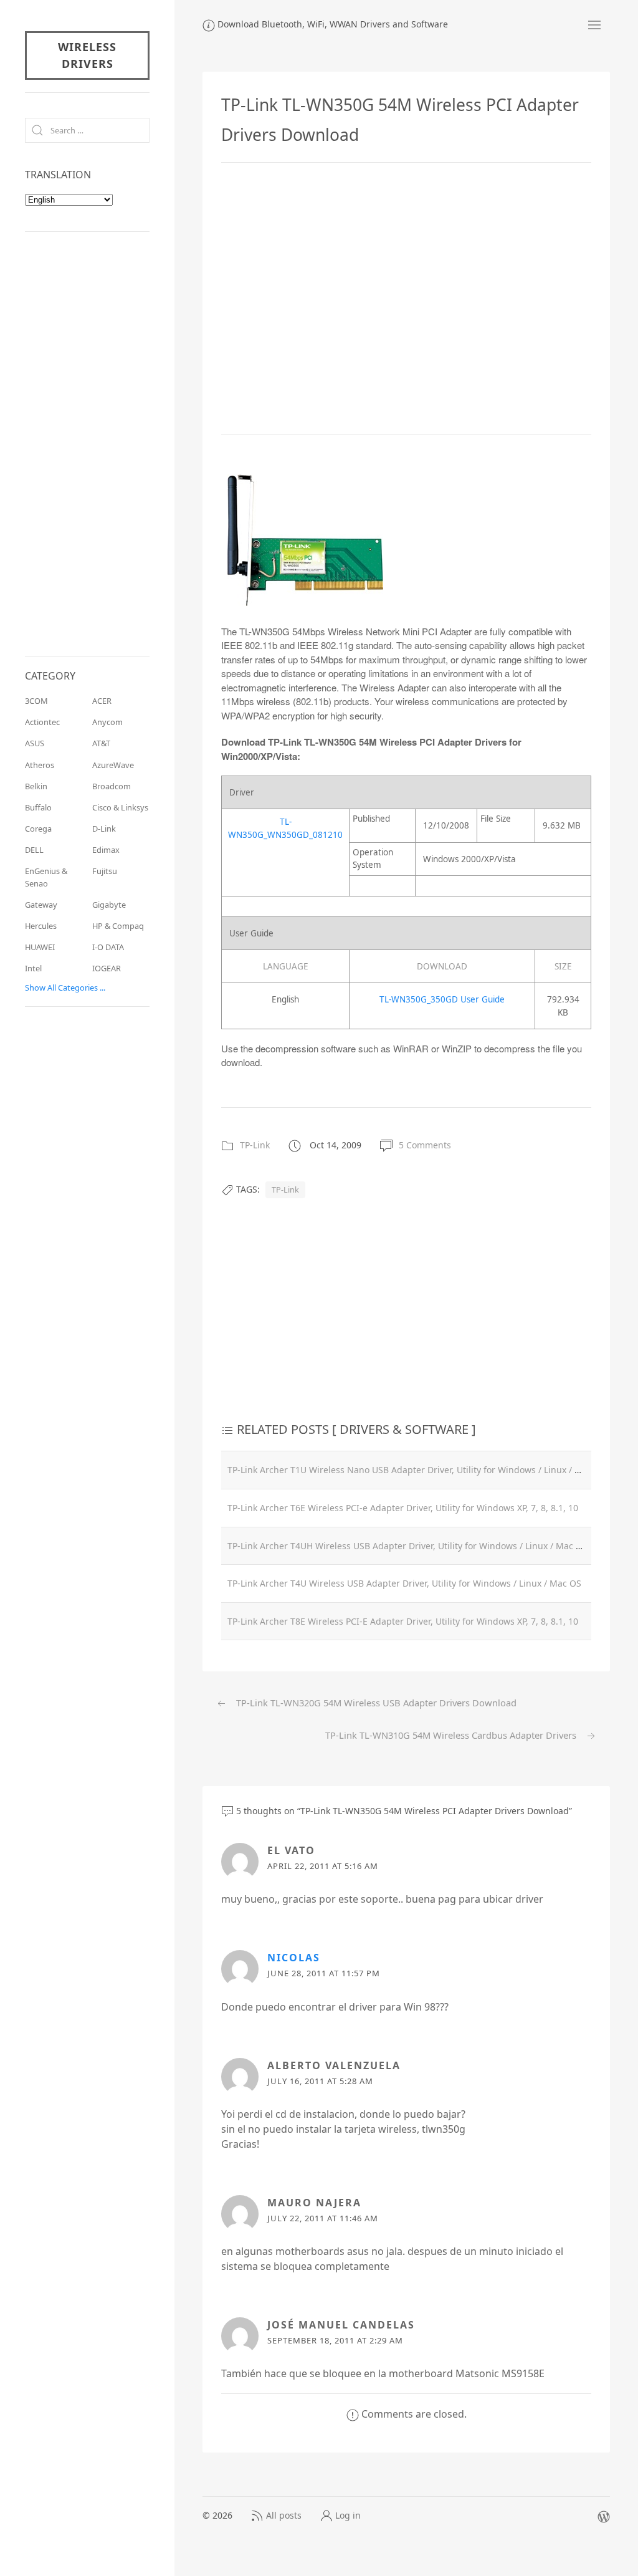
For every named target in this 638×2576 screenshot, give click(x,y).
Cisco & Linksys (120, 807)
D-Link (104, 829)
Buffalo (38, 807)
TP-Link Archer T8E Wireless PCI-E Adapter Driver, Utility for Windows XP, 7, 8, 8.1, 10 (403, 1621)
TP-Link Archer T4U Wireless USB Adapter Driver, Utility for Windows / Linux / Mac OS (404, 1583)
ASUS (35, 743)
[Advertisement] (406, 299)
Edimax (106, 850)
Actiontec (42, 722)
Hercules (41, 926)
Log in (348, 2515)
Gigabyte (109, 905)
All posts (284, 2515)
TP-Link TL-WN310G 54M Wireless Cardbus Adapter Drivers (452, 1735)
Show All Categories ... (65, 988)
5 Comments (425, 1145)
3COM (36, 701)
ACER (102, 701)
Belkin (36, 786)
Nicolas (294, 1958)
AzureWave (113, 765)
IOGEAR (107, 968)
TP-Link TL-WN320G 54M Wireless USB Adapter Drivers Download (375, 1703)
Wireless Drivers (87, 55)
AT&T (101, 743)
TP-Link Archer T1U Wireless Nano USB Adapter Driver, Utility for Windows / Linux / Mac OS (417, 1470)
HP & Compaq (118, 926)
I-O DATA (108, 947)
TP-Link (255, 1145)
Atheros (40, 765)
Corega (38, 829)
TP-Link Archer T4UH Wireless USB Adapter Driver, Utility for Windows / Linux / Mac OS (407, 1546)
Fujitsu (105, 871)
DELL (34, 850)
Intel (33, 968)
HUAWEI (40, 947)
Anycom (107, 722)
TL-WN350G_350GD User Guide (442, 999)
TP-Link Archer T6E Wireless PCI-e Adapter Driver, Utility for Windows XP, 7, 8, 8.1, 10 (403, 1508)
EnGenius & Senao (46, 877)
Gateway (41, 905)
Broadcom (112, 786)
